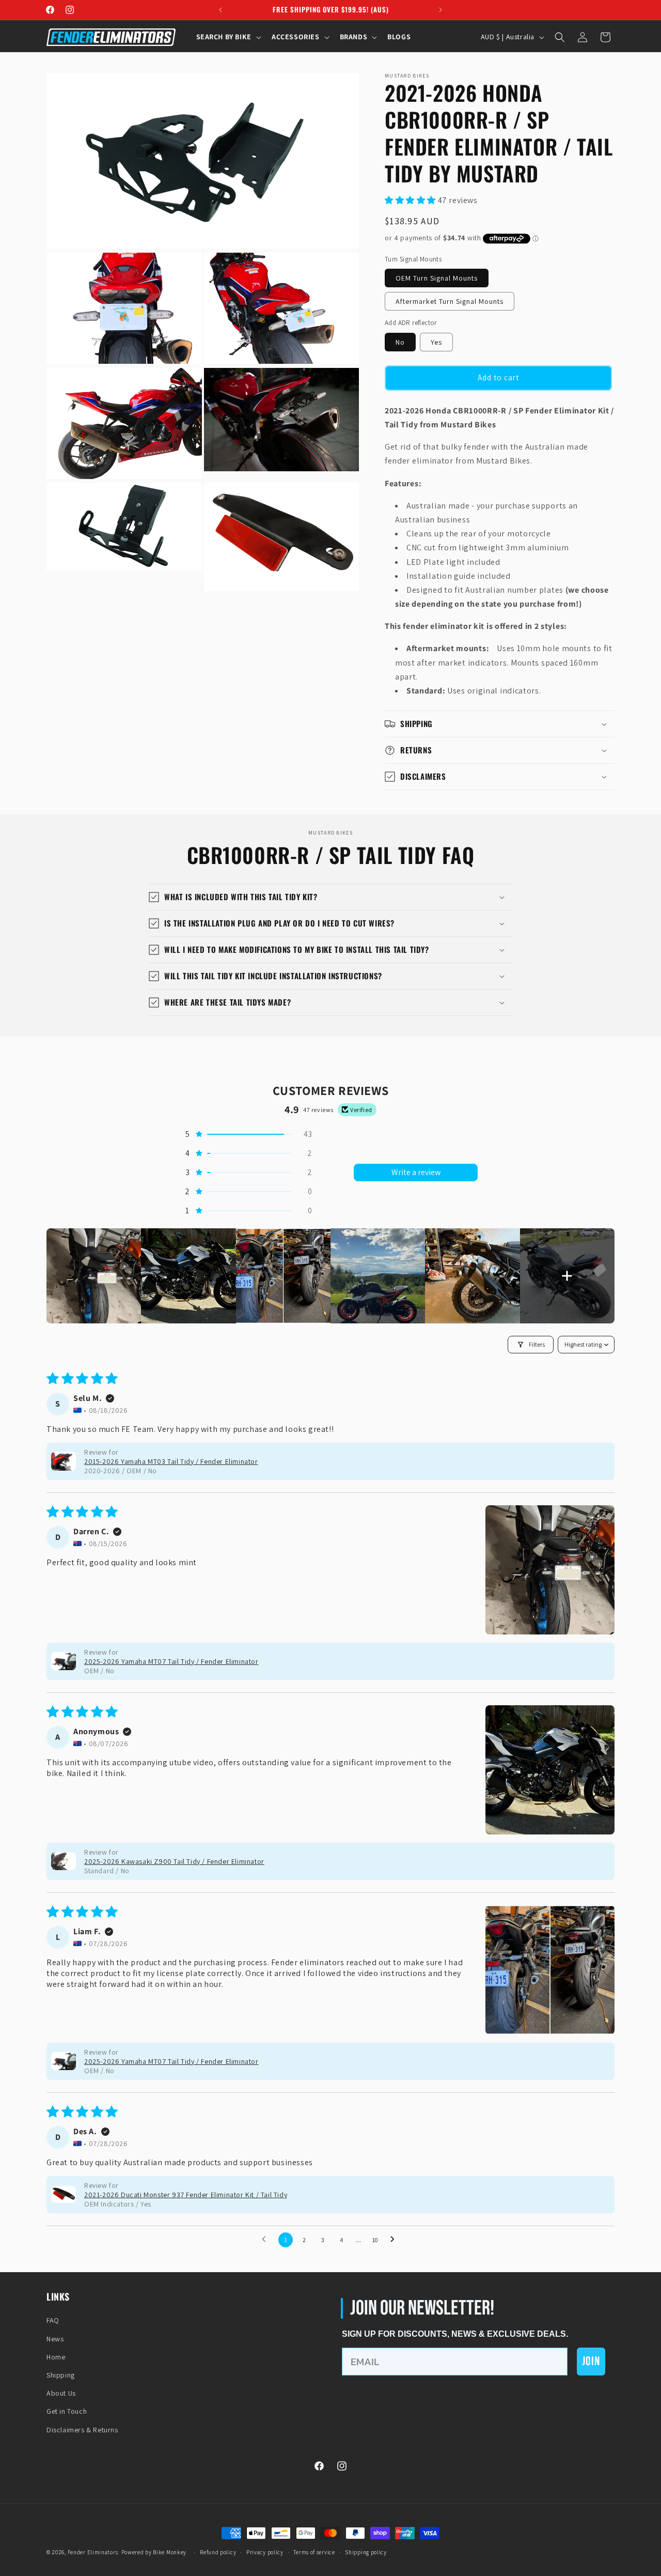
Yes (436, 342)
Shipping (61, 2375)
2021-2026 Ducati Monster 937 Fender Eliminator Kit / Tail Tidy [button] (186, 2195)
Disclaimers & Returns (82, 2430)
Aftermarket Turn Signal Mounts (450, 301)
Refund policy (218, 2552)
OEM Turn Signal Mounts (437, 278)
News (55, 2339)
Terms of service (314, 2552)
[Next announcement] (440, 10)
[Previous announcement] (221, 10)
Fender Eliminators (93, 2552)
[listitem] (94, 1276)
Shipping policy (366, 2552)
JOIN (591, 2361)
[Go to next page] (395, 2240)
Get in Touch (67, 2411)
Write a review (416, 1172)
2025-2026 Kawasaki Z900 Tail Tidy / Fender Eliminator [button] (174, 1861)
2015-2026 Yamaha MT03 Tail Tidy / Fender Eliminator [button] (171, 1461)
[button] (228, 37)
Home (56, 2357)
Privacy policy (265, 2552)
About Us (61, 2393)
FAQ (53, 2320)
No (400, 342)
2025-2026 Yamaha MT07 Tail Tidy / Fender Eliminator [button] (171, 1661)
